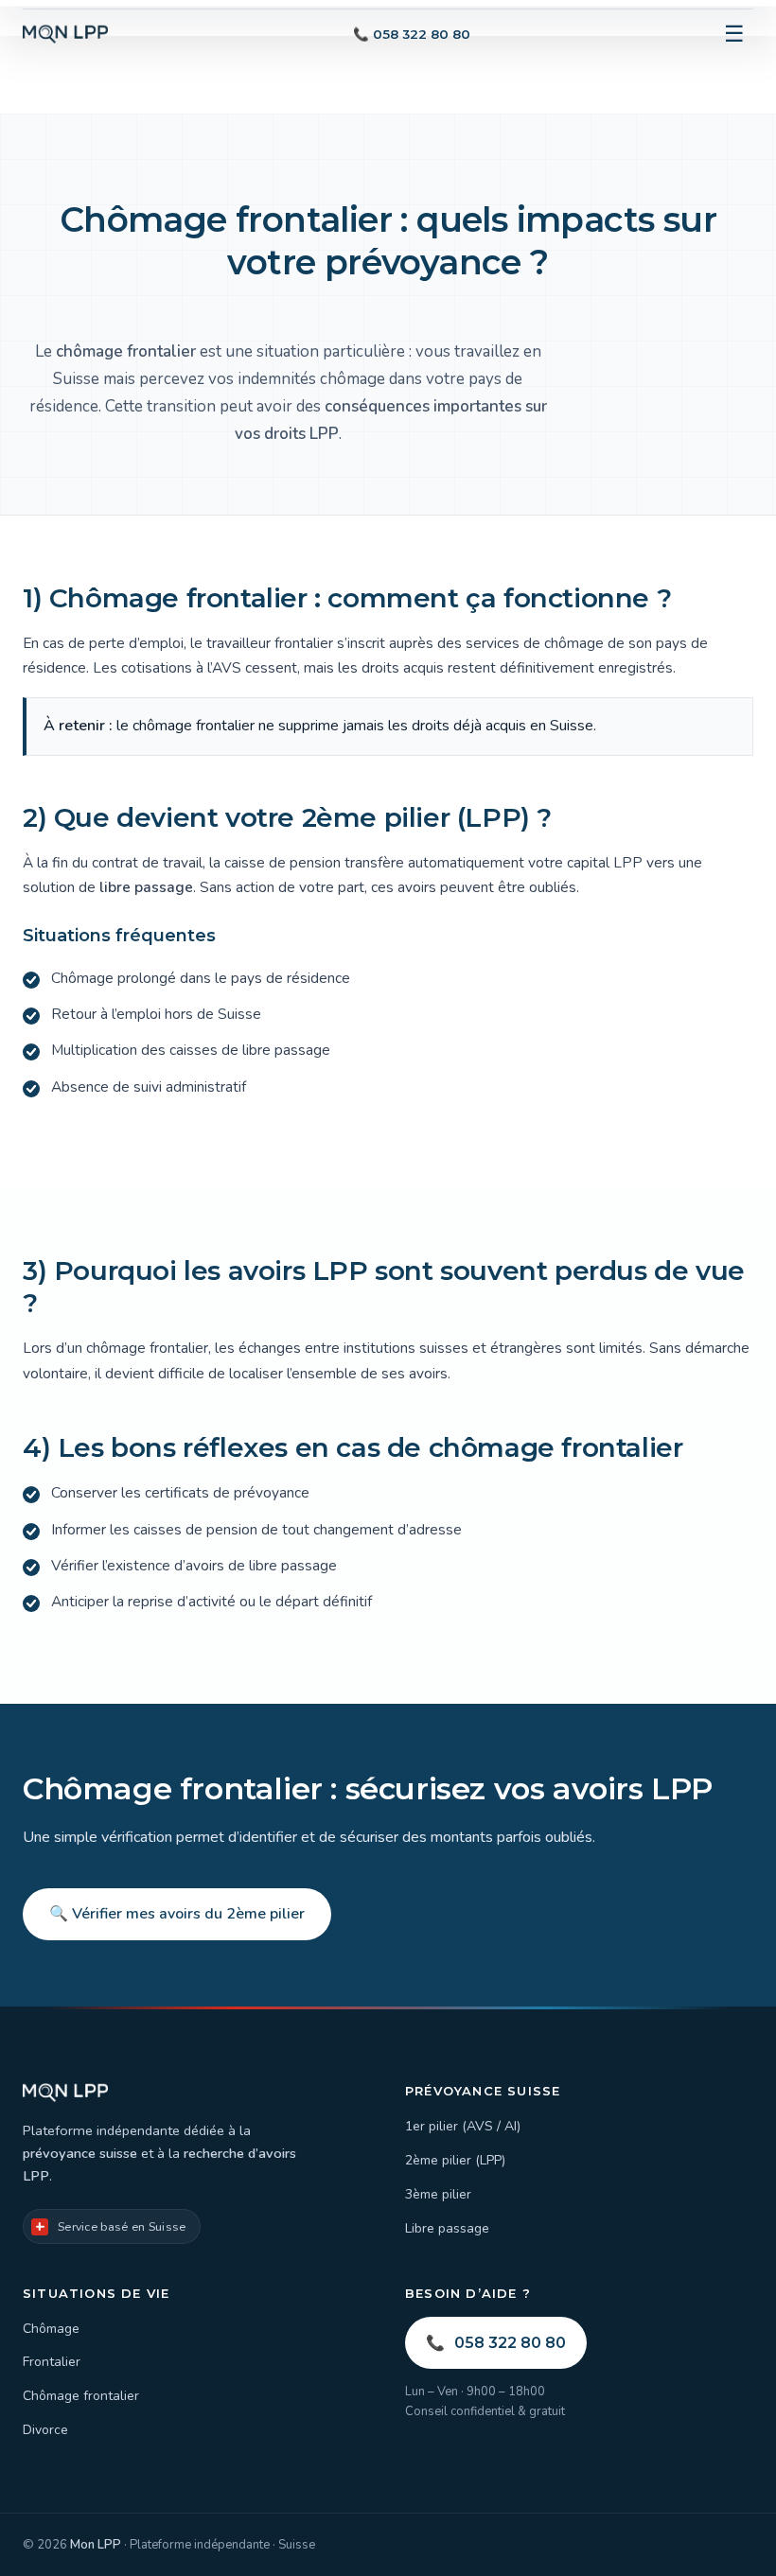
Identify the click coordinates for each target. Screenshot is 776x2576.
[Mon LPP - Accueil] (65, 34)
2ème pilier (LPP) (455, 2160)
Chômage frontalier (81, 2396)
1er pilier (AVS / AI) (463, 2126)
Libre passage (447, 2228)
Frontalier (52, 2362)
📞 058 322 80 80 (412, 34)
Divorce (45, 2430)
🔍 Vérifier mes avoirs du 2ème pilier (177, 1914)
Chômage (51, 2329)
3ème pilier (438, 2194)
